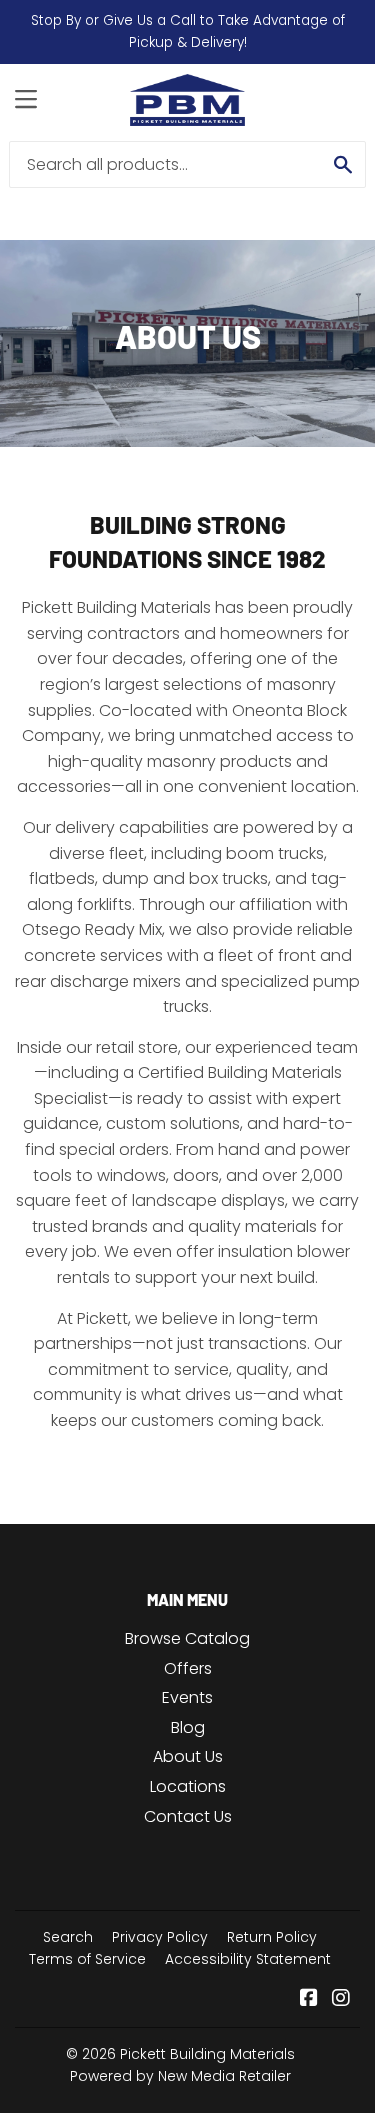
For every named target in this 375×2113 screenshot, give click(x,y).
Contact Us (188, 1816)
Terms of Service (87, 1959)
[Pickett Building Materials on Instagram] (341, 1999)
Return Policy (272, 1937)
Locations (188, 1786)
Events (187, 1697)
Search (68, 1937)
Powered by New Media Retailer (180, 2076)
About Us (188, 1756)
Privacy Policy (160, 1937)
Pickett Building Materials (207, 2054)
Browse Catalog (187, 1638)
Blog (188, 1727)
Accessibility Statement (248, 1959)
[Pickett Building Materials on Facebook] (309, 1999)
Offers (188, 1668)
